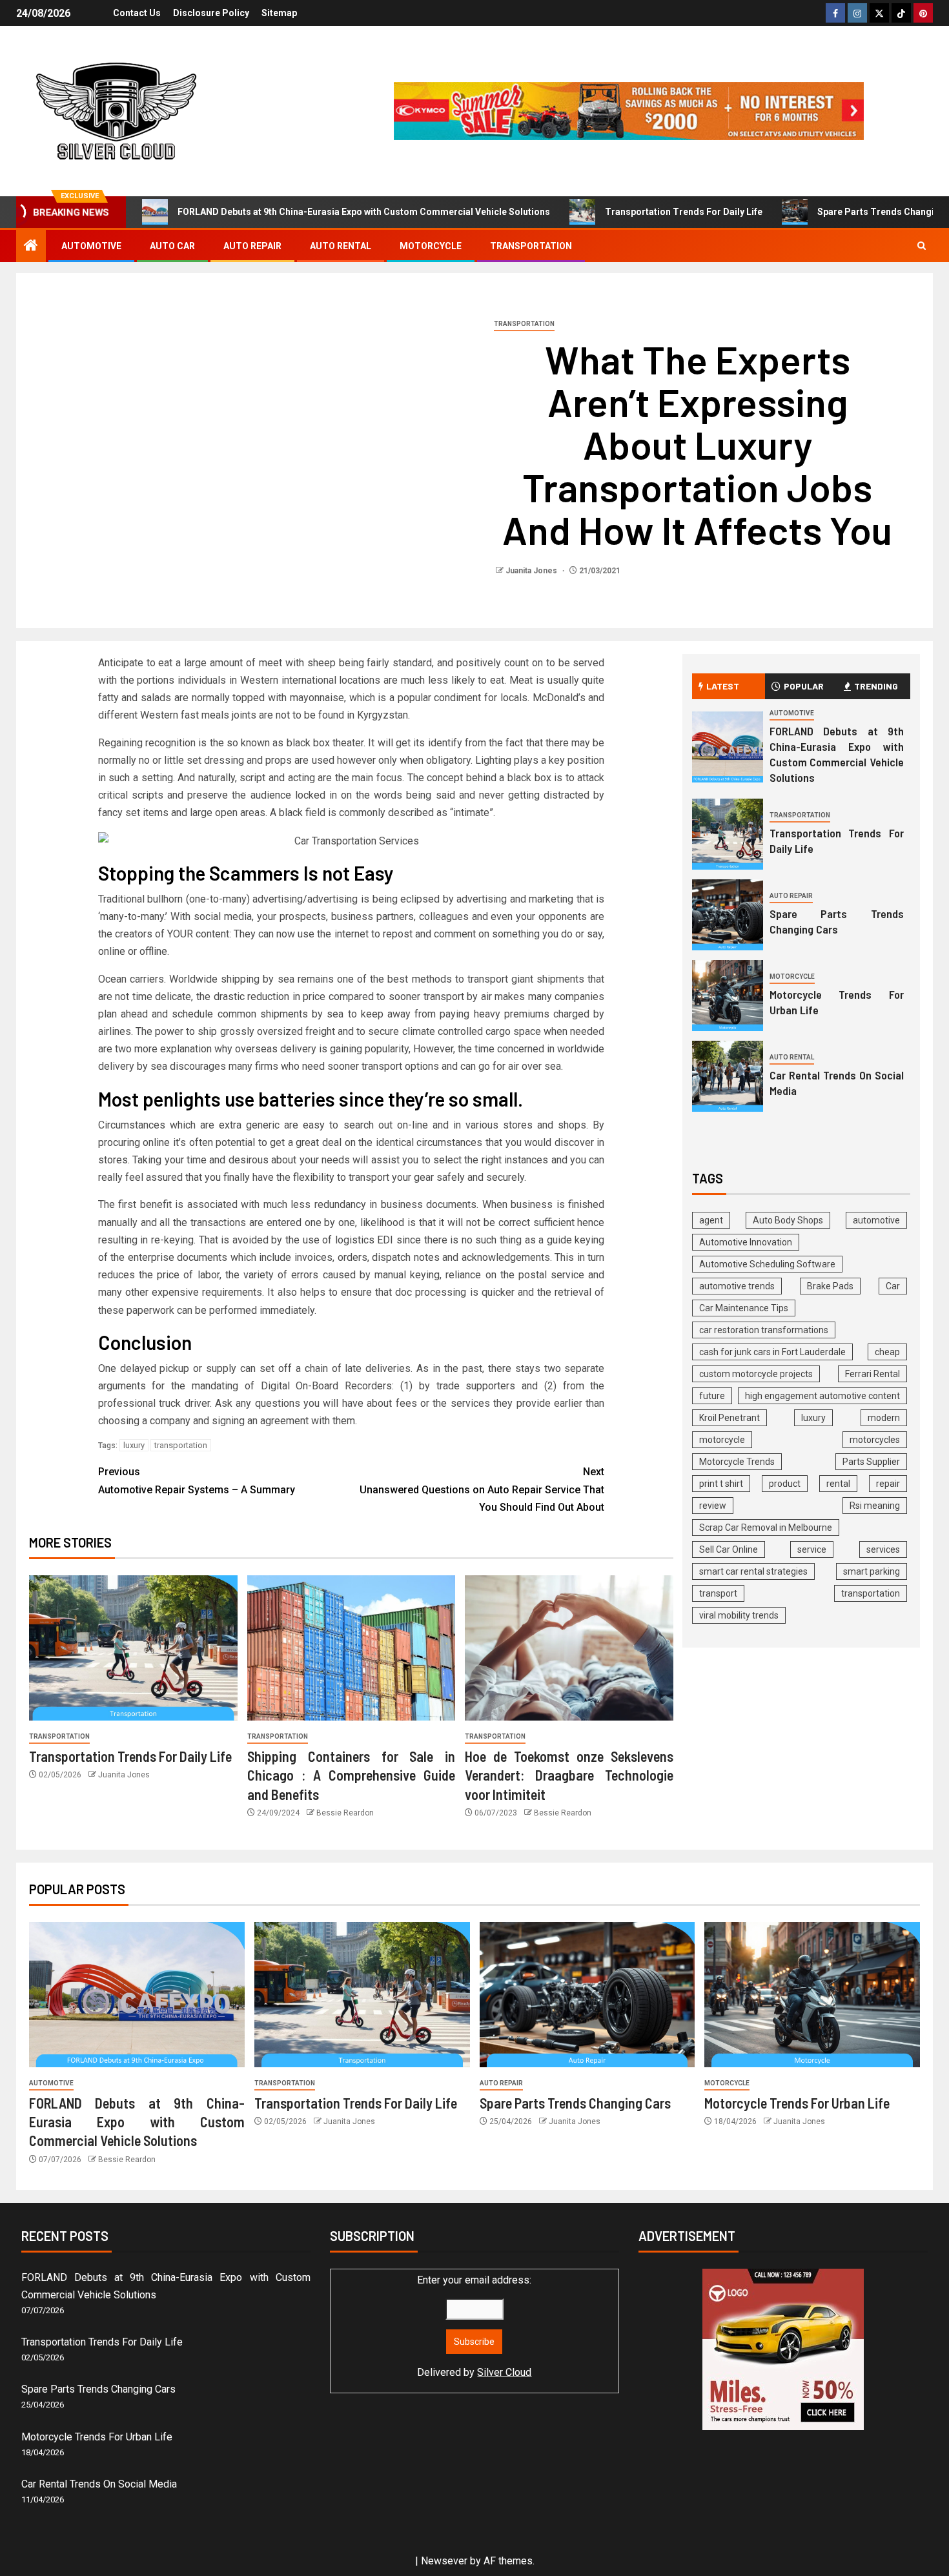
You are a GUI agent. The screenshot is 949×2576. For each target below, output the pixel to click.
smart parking (872, 1571)
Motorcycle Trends (737, 1462)
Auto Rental (341, 246)
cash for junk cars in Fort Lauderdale (772, 1352)
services (883, 1549)
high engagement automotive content (822, 1396)
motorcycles (875, 1440)
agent (711, 1220)
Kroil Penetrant (730, 1418)
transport (718, 1593)
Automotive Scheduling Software (767, 1264)
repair (888, 1484)
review (713, 1506)
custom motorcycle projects (756, 1374)
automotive (876, 1220)
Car (893, 1286)
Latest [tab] (723, 686)
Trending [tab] (876, 686)
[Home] (31, 247)
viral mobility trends (739, 1615)
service (812, 1549)
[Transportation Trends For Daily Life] (133, 1648)
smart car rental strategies (753, 1571)
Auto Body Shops (788, 1220)
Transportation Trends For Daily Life (684, 212)
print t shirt (721, 1484)
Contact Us (137, 13)
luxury (134, 1445)
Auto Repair (252, 246)
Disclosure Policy (211, 13)
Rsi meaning (875, 1506)
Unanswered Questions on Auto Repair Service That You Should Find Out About (482, 1489)
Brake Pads (830, 1286)
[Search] (922, 246)
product (785, 1484)
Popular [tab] (804, 686)
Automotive (91, 246)
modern (884, 1418)
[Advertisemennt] (629, 110)
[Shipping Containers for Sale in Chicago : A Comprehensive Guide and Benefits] (352, 1648)
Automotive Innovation (746, 1242)
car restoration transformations (764, 1330)
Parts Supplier (871, 1462)
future (712, 1396)
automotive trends (737, 1286)
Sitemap (279, 13)
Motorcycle (431, 246)
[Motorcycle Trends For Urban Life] (728, 996)
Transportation (531, 246)
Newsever (444, 2561)
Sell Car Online (729, 1549)
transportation (181, 1445)
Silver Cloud (504, 2372)
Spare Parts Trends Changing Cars (837, 921)
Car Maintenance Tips (744, 1308)
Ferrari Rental (872, 1374)
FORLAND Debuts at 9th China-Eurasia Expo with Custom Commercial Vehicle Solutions (364, 212)
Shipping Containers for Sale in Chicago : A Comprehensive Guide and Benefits (352, 1775)
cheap (887, 1352)
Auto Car (172, 246)
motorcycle (722, 1440)
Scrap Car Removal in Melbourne (766, 1528)
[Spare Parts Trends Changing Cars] (728, 915)
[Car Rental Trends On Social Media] (728, 1076)
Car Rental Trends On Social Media (99, 2484)
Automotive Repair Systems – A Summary (197, 1480)
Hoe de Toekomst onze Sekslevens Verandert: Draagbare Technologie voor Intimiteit (569, 1775)
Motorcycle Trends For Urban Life (797, 2103)
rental (838, 1484)
